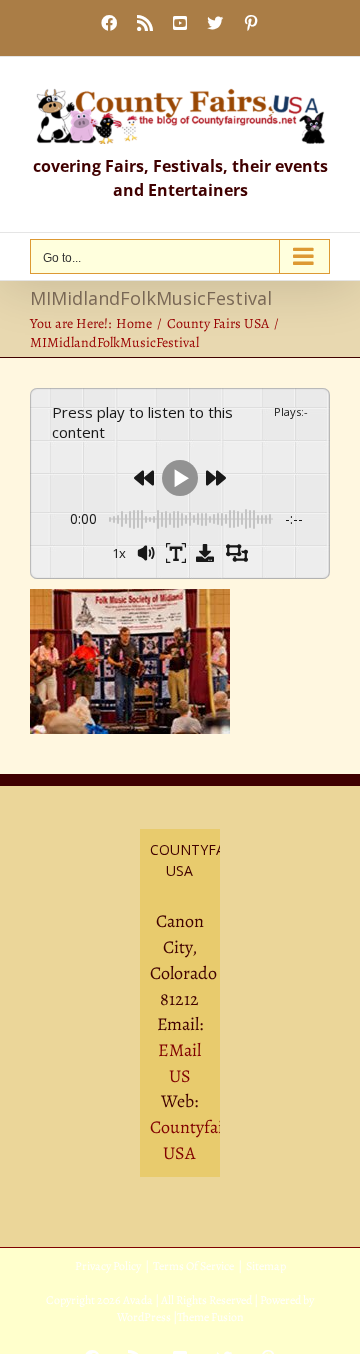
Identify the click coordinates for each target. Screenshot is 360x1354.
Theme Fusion (210, 1317)
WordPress (144, 1317)
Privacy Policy (108, 1266)
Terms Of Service (193, 1266)
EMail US (179, 1063)
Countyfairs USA (193, 1140)
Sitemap (266, 1266)
